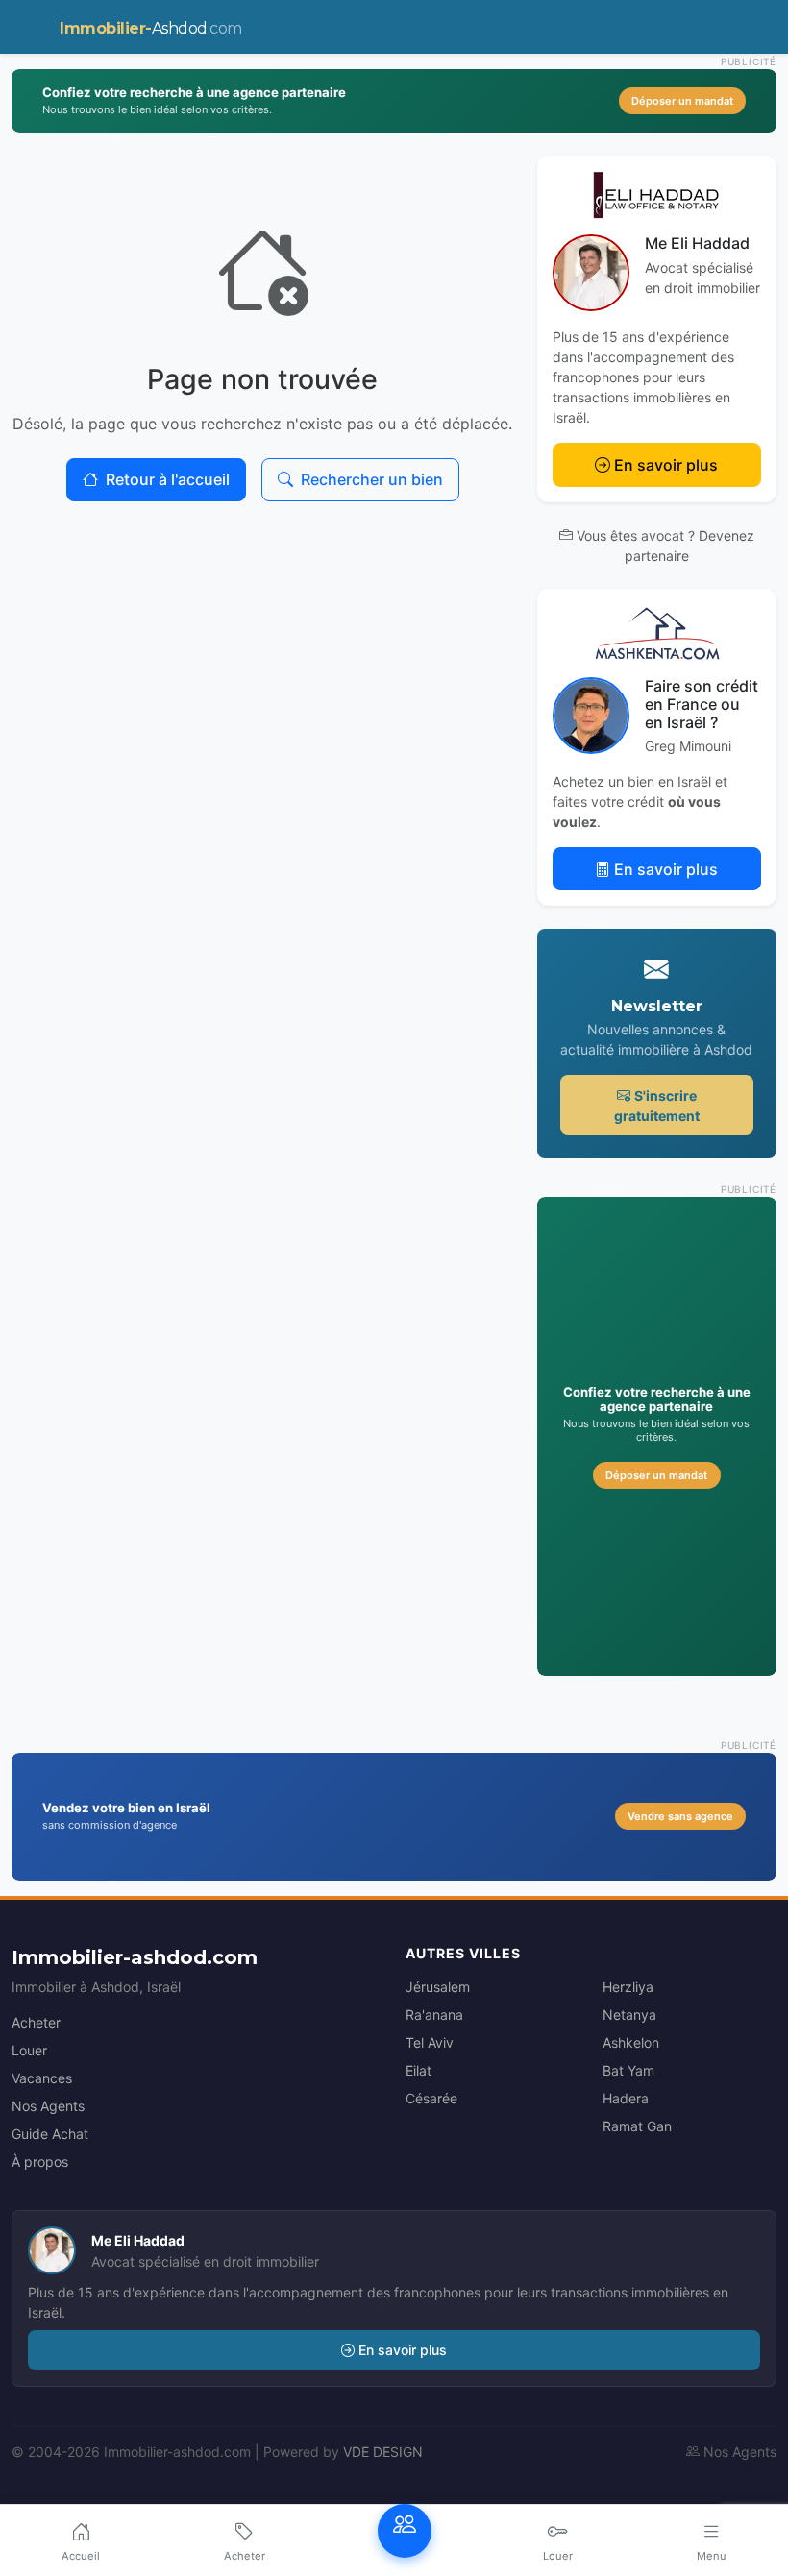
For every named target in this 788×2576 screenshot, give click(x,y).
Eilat (419, 2070)
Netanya (629, 2015)
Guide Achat (50, 2134)
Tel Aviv (430, 2042)
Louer (29, 2050)
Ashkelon (631, 2042)
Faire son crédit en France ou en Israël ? (702, 704)
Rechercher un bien (372, 479)
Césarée (431, 2098)
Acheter (36, 2022)
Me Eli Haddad (697, 243)
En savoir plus (666, 465)
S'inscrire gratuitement (657, 1106)
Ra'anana (434, 2015)
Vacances (42, 2078)
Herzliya (628, 1987)
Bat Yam (628, 2070)
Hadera (626, 2098)
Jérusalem (438, 1987)
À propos (40, 2162)
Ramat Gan (637, 2126)
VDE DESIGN (383, 2452)
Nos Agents (48, 2106)
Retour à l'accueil (168, 479)
